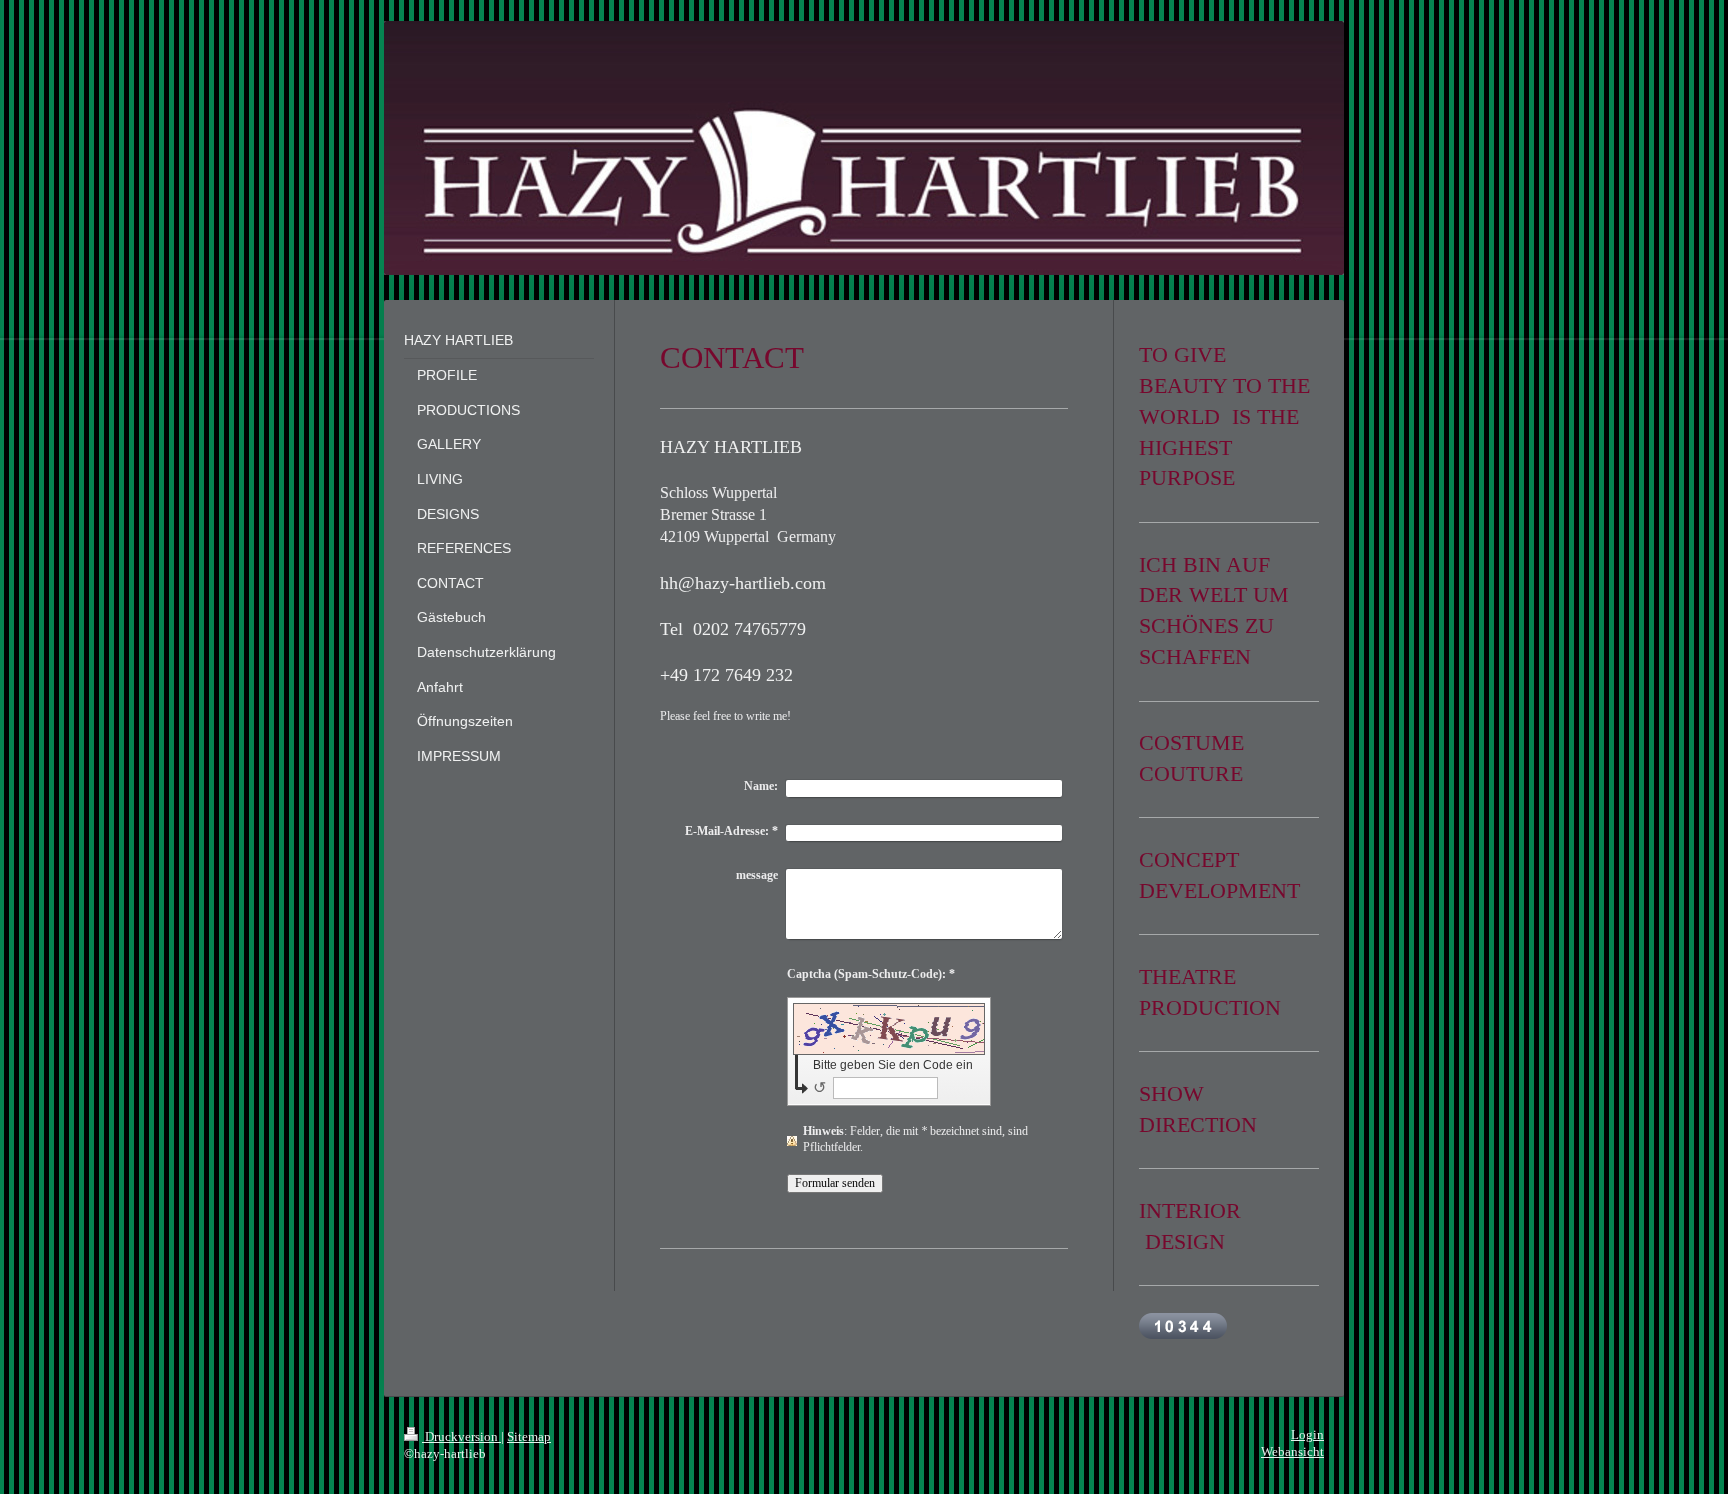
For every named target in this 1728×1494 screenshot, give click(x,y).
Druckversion (461, 1437)
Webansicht (1292, 1452)
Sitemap (529, 1437)
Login (1307, 1435)
